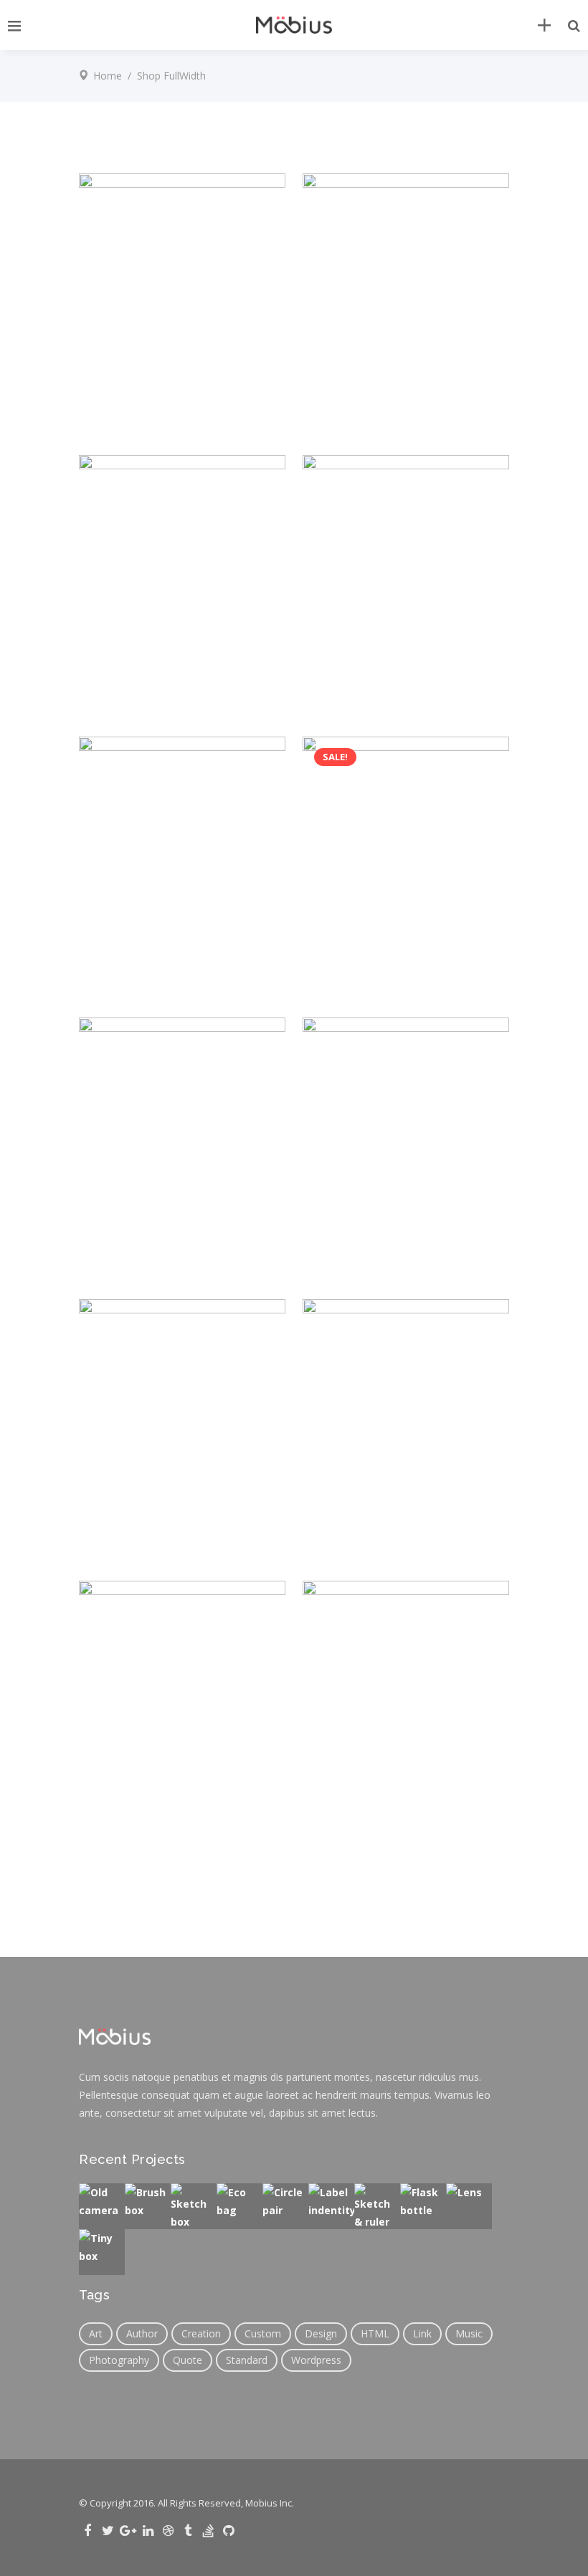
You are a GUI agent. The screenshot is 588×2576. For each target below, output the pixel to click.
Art (96, 2333)
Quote (188, 2360)
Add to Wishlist (255, 397)
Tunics (415, 360)
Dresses (156, 360)
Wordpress (316, 2360)
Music (469, 2333)
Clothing (115, 360)
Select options (151, 1241)
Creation (201, 2333)
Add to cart (142, 397)
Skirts (413, 1767)
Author (142, 2333)
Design (321, 2333)
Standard (247, 2360)
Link (422, 2333)
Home (108, 76)
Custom (263, 2333)
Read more (362, 1523)
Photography (119, 2360)
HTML (375, 2333)
